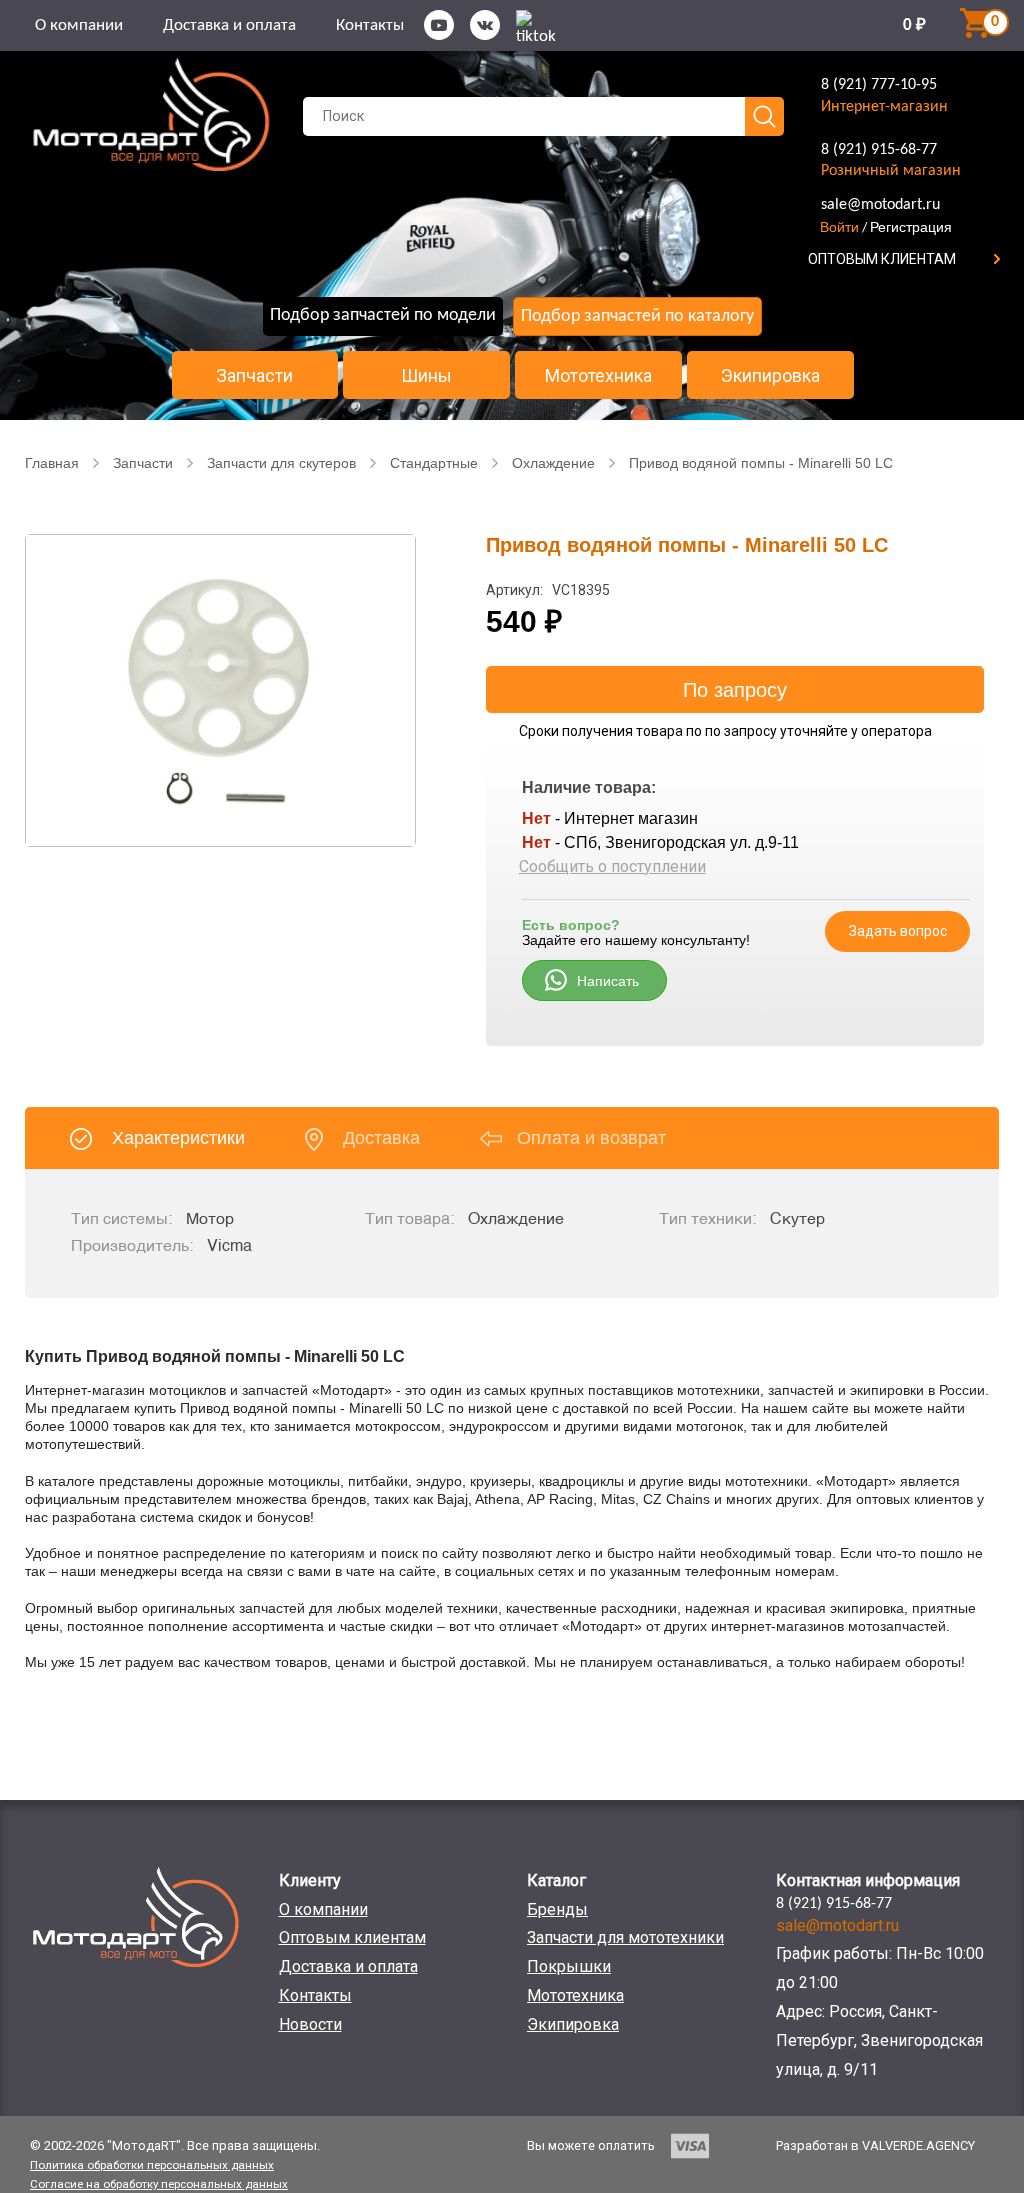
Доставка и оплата (229, 25)
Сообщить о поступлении (612, 866)
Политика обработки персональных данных (152, 2165)
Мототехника (598, 376)
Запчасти (254, 376)
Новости (310, 2024)
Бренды (557, 1909)
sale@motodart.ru (880, 205)
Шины (426, 376)
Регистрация (911, 227)
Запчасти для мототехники (625, 1937)
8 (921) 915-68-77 (879, 150)
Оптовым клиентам (352, 1937)
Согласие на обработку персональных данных (159, 2184)
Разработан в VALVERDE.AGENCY (875, 2145)
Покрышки (569, 1966)
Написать (608, 981)
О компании (79, 25)
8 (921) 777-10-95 (879, 85)
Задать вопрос (898, 931)
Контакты (370, 25)
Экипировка (770, 376)
